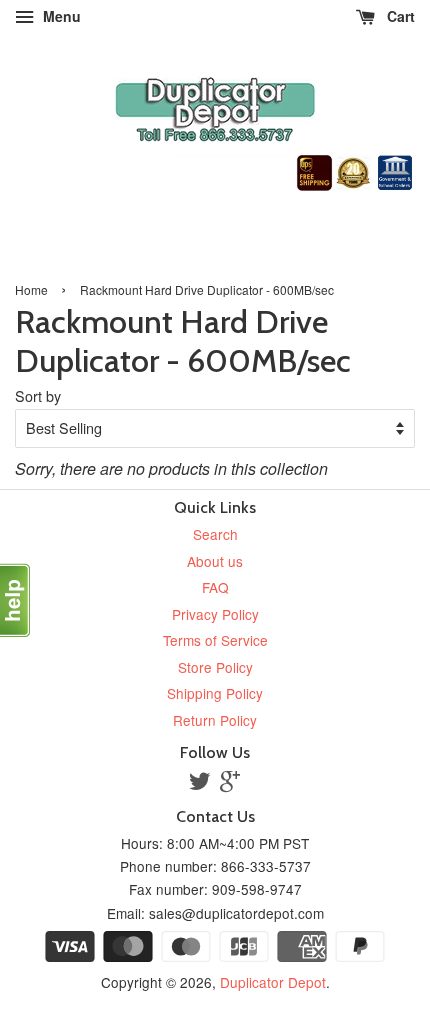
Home (31, 289)
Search (215, 534)
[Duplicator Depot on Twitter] (200, 784)
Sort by (38, 395)
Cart (399, 16)
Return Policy (215, 720)
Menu (60, 16)
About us (215, 561)
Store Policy (215, 667)
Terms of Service (215, 640)
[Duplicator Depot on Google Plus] (230, 784)
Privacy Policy (215, 614)
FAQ (215, 587)
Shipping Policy (215, 693)
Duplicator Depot (273, 982)
